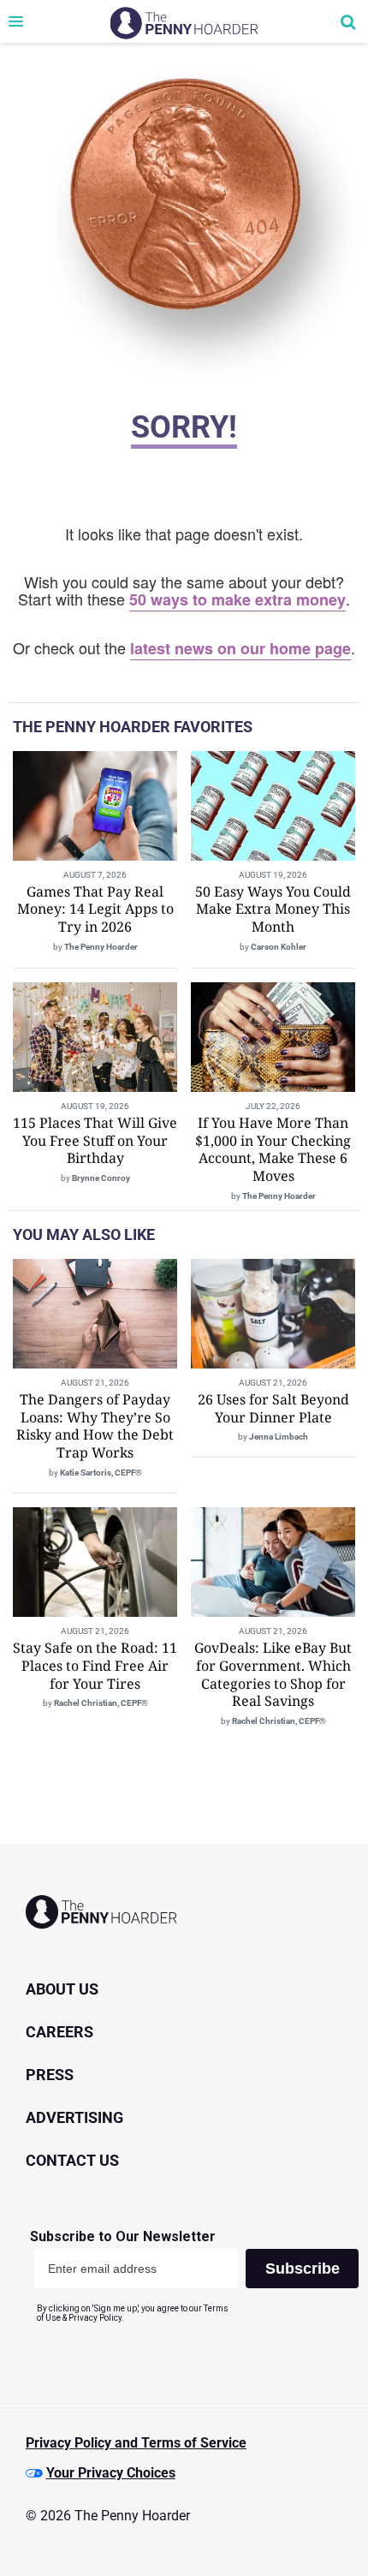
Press (50, 2075)
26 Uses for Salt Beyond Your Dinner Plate (273, 1408)
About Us (62, 1989)
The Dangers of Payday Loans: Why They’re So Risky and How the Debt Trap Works (95, 1426)
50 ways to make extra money (237, 599)
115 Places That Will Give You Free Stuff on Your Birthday (95, 1141)
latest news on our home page (240, 648)
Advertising (74, 2117)
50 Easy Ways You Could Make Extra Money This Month (273, 909)
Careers (59, 2032)
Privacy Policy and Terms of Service (136, 2443)
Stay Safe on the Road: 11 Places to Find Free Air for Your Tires (95, 1666)
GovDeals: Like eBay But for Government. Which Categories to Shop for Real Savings (273, 1674)
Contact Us (72, 2160)
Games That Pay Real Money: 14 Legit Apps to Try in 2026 (95, 909)
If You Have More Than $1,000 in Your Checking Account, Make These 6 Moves (273, 1149)
